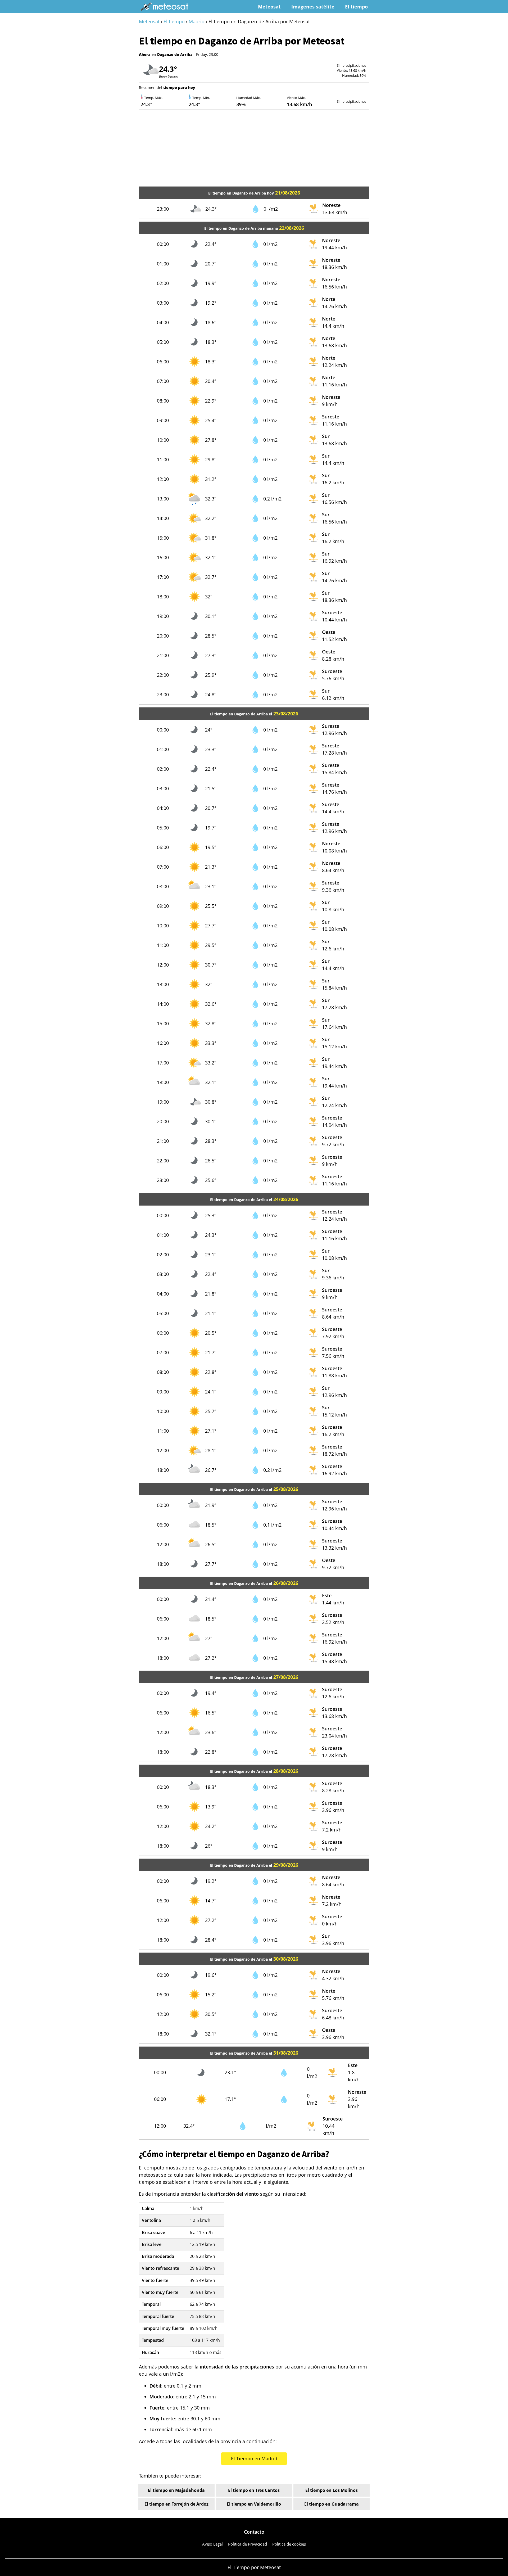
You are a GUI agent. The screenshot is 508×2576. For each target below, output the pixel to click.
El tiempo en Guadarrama (332, 2504)
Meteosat (269, 7)
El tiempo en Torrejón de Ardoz (176, 2504)
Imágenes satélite (313, 7)
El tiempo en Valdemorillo (254, 2504)
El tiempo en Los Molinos (332, 2490)
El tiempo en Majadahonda (176, 2490)
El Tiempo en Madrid (254, 2458)
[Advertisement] (254, 149)
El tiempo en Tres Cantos (254, 2490)
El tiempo (356, 7)
